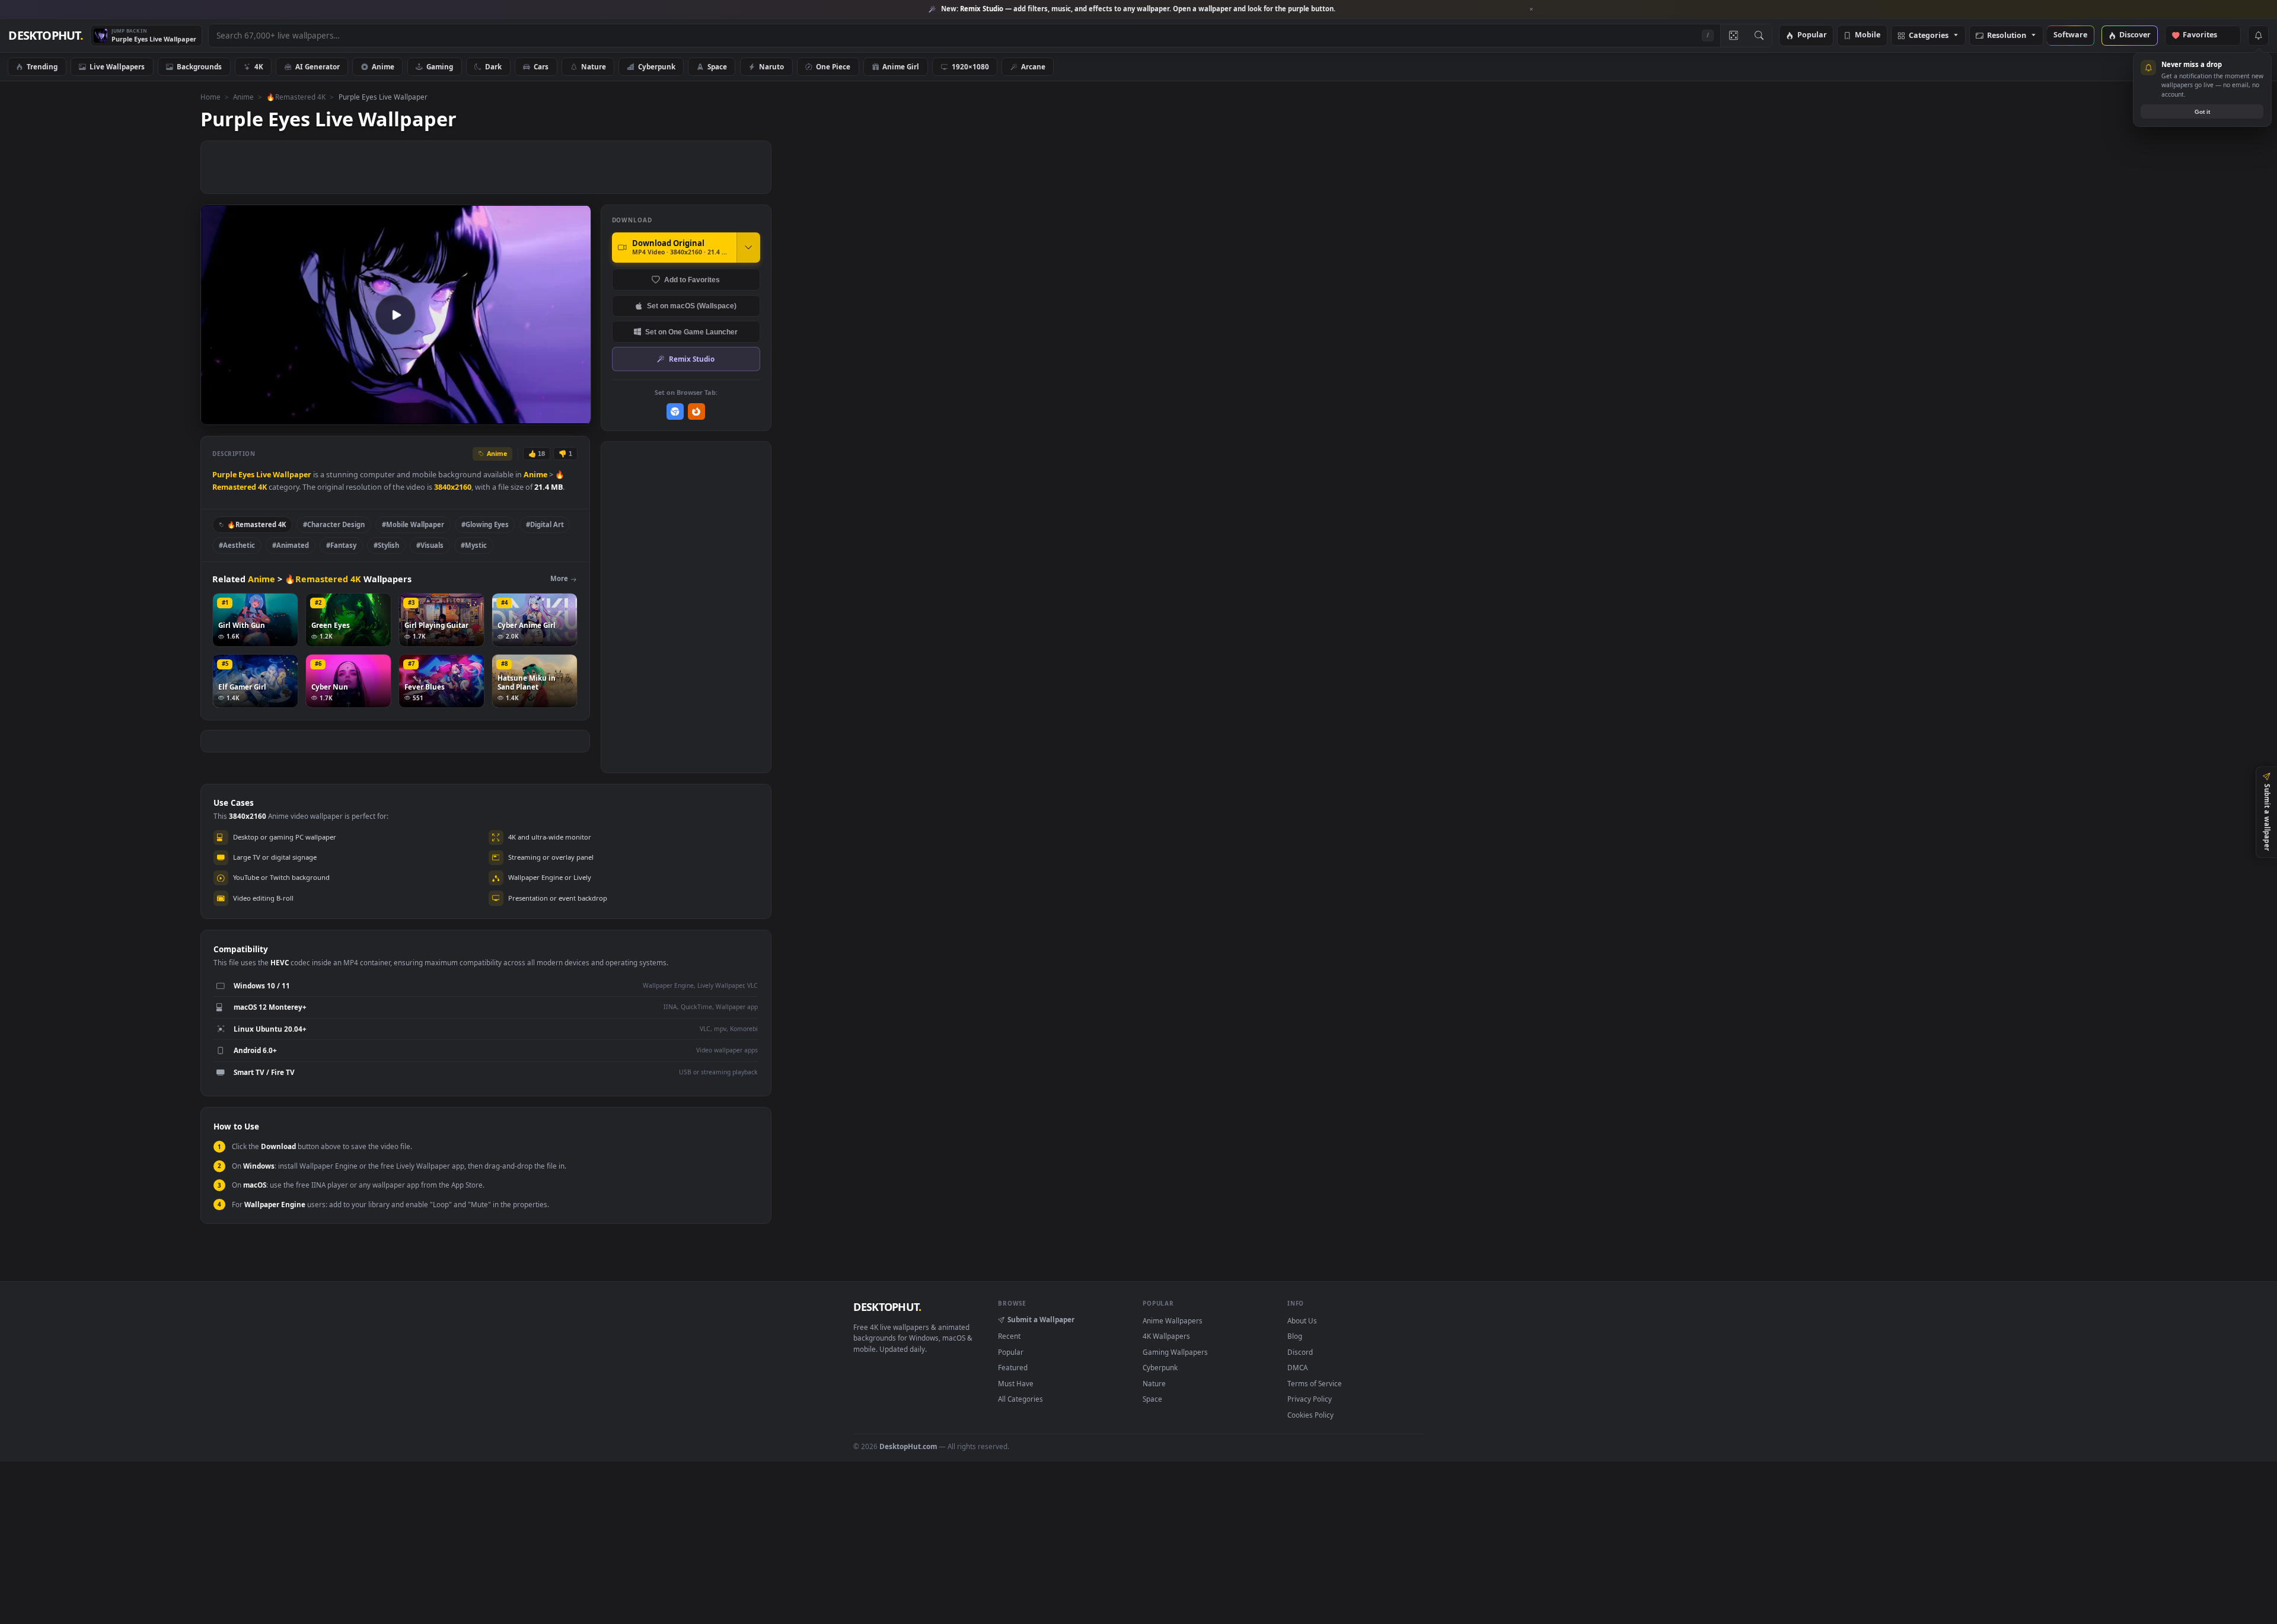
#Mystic (474, 545)
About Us (1302, 1320)
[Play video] (396, 315)
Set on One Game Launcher (691, 332)
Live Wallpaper (284, 475)
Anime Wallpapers (1173, 1320)
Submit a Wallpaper (1041, 1319)
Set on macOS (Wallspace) (692, 306)
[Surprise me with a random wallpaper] (1733, 36)
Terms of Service (1315, 1383)
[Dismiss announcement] (1532, 9)
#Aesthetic (237, 545)
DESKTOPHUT (887, 1307)
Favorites (2206, 35)
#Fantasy (341, 545)
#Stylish (386, 545)
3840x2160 (453, 487)
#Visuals (430, 545)
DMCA (1297, 1367)
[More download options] (748, 247)
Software (2070, 35)
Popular (1812, 35)
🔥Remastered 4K (296, 97)
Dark (493, 66)
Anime (383, 66)
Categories (1929, 36)
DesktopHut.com (908, 1446)
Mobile (1868, 35)
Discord (1300, 1352)
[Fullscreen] (575, 415)
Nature (594, 66)
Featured (1013, 1367)
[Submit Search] (1759, 36)
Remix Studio (692, 359)
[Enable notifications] (2258, 36)
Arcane (1033, 66)
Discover (2135, 35)
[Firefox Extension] (696, 412)
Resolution (2007, 36)
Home (211, 97)
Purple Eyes (233, 475)
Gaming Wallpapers (1175, 1352)
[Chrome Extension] (675, 412)
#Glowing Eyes (485, 524)
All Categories (1020, 1399)
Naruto (771, 66)
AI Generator (318, 66)
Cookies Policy (1310, 1415)
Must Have (1016, 1383)
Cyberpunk (657, 66)
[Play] (216, 415)
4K (259, 66)
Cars (541, 66)
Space (717, 66)
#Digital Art (545, 524)
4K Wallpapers (1166, 1336)
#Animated (291, 545)
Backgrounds (199, 66)
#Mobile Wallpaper (413, 524)
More (559, 578)
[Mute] (510, 415)
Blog (1295, 1336)
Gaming (440, 66)
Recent (1009, 1336)
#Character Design (334, 524)
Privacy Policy (1310, 1399)
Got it (2202, 112)
